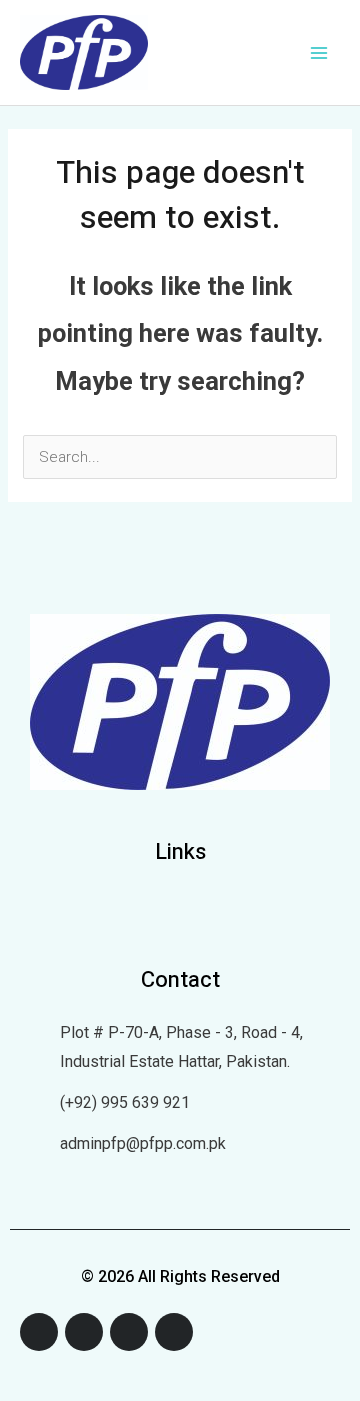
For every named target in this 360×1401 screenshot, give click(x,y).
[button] (180, 908)
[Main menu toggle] (319, 52)
